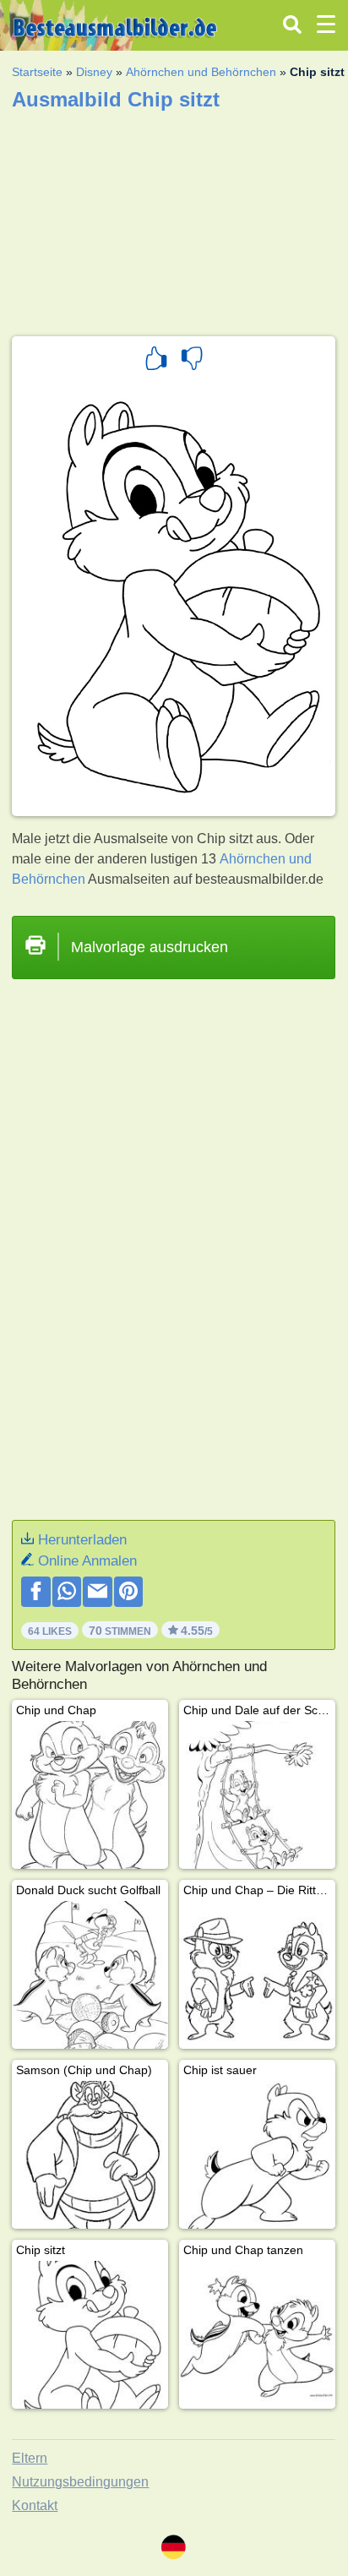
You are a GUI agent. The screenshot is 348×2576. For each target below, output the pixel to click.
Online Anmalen (87, 1561)
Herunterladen (82, 1540)
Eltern (30, 2458)
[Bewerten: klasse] (156, 361)
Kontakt (35, 2505)
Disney (94, 72)
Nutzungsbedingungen (80, 2482)
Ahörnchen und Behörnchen (201, 72)
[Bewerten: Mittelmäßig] (192, 361)
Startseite (37, 72)
